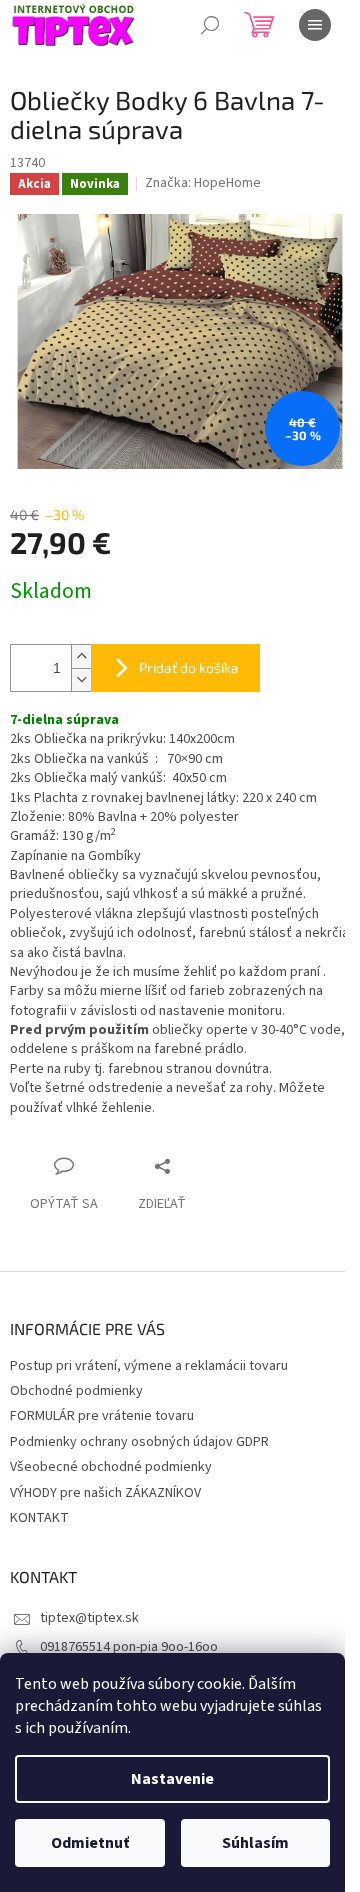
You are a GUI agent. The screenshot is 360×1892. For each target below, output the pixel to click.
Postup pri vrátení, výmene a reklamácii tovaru (149, 1366)
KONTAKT (39, 1518)
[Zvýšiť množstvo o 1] (81, 656)
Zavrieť (199, 1165)
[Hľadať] (210, 25)
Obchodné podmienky (76, 1391)
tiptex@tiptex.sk (89, 1618)
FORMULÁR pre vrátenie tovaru (102, 1416)
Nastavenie (172, 1779)
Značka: (203, 183)
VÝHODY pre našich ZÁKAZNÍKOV (105, 1493)
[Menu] (315, 25)
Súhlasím (255, 1843)
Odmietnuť (90, 1843)
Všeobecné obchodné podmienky (111, 1467)
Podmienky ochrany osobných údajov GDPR (139, 1442)
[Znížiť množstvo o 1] (81, 679)
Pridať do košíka (189, 667)
